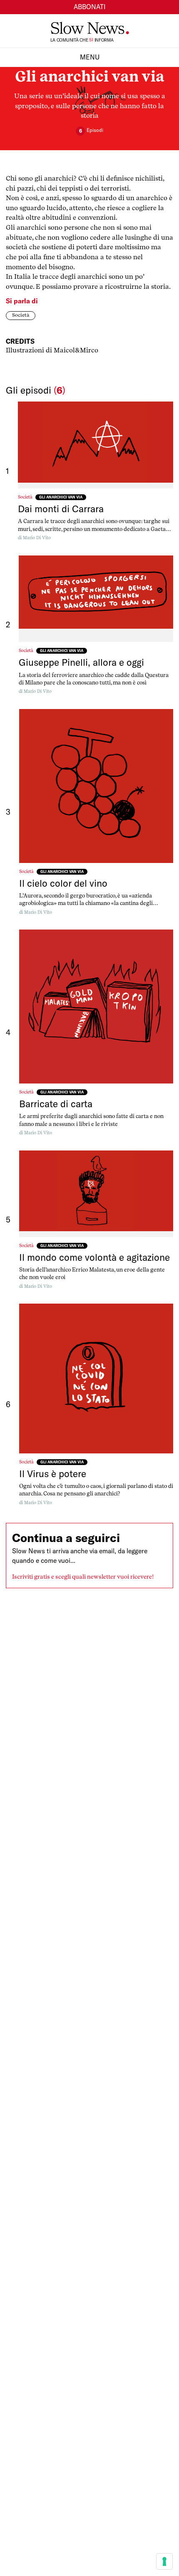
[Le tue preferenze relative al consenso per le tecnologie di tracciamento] (164, 2561)
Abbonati (90, 7)
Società (21, 315)
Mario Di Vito (37, 538)
